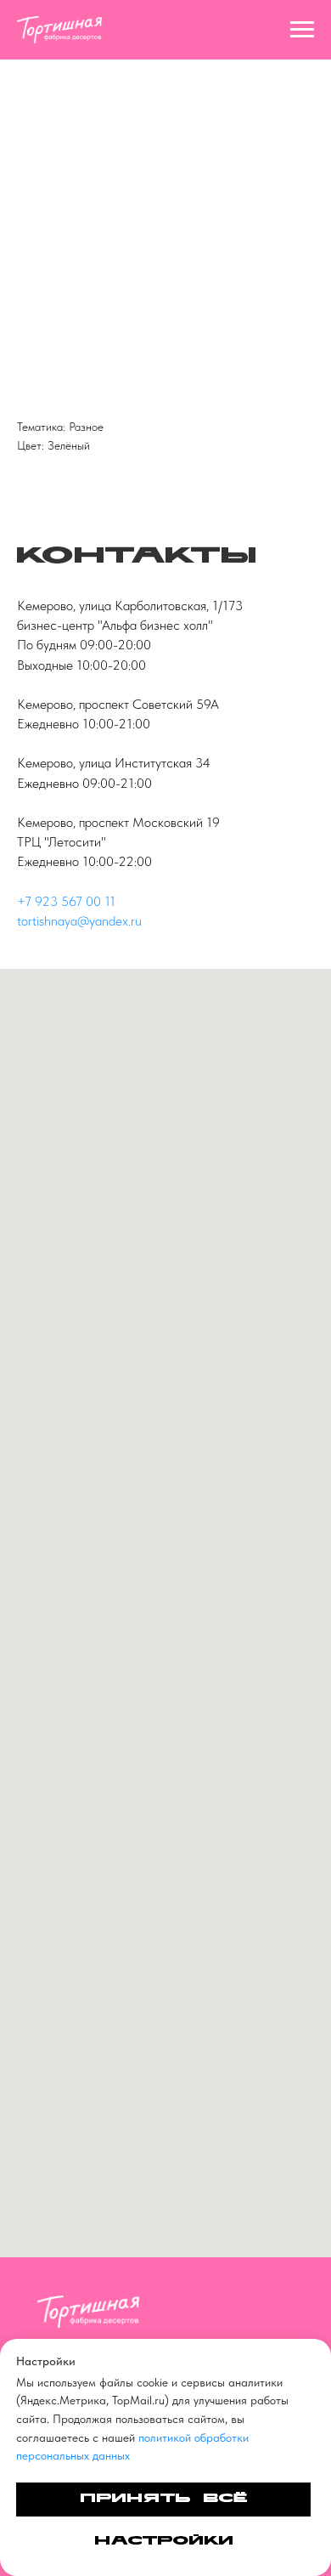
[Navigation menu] (302, 30)
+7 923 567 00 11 (66, 901)
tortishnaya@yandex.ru (79, 921)
